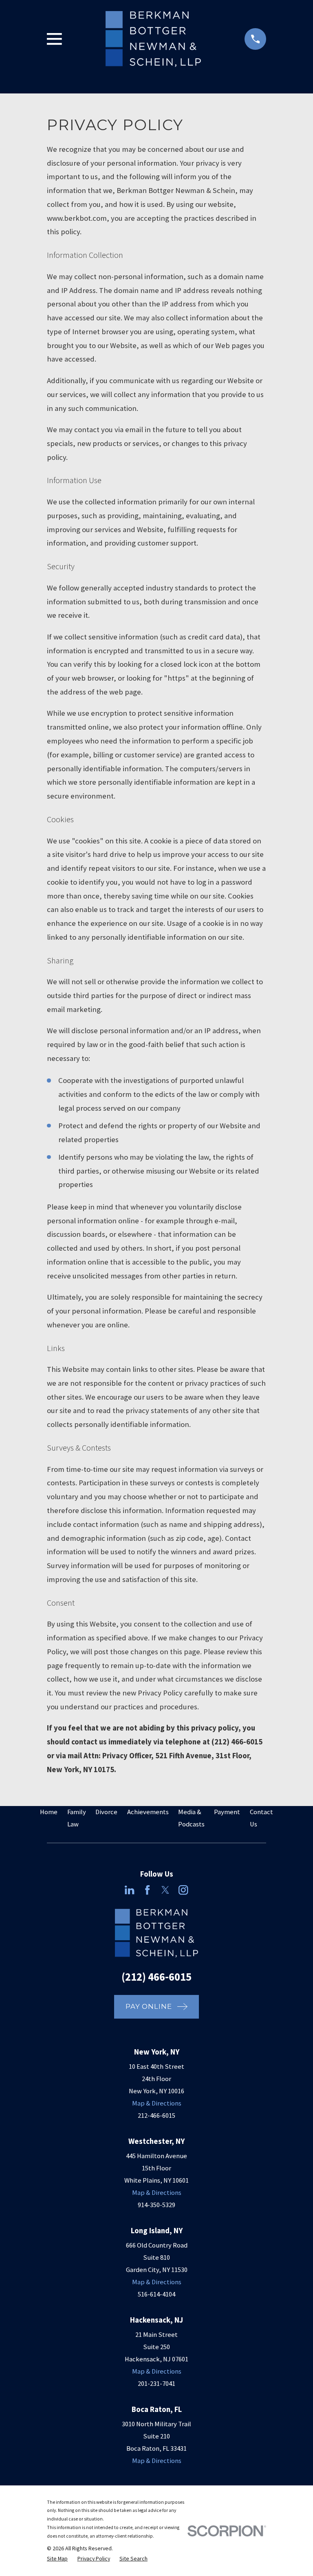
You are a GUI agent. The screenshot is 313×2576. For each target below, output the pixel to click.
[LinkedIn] (129, 1890)
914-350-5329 (156, 2205)
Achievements (148, 1812)
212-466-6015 (156, 2116)
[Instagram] (183, 1890)
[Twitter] (165, 1890)
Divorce (106, 1812)
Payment (227, 1812)
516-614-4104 (156, 2294)
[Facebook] (147, 1890)
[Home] (153, 39)
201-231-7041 (156, 2384)
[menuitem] (57, 2559)
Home (49, 1812)
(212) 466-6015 (156, 1977)
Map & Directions (157, 2103)
